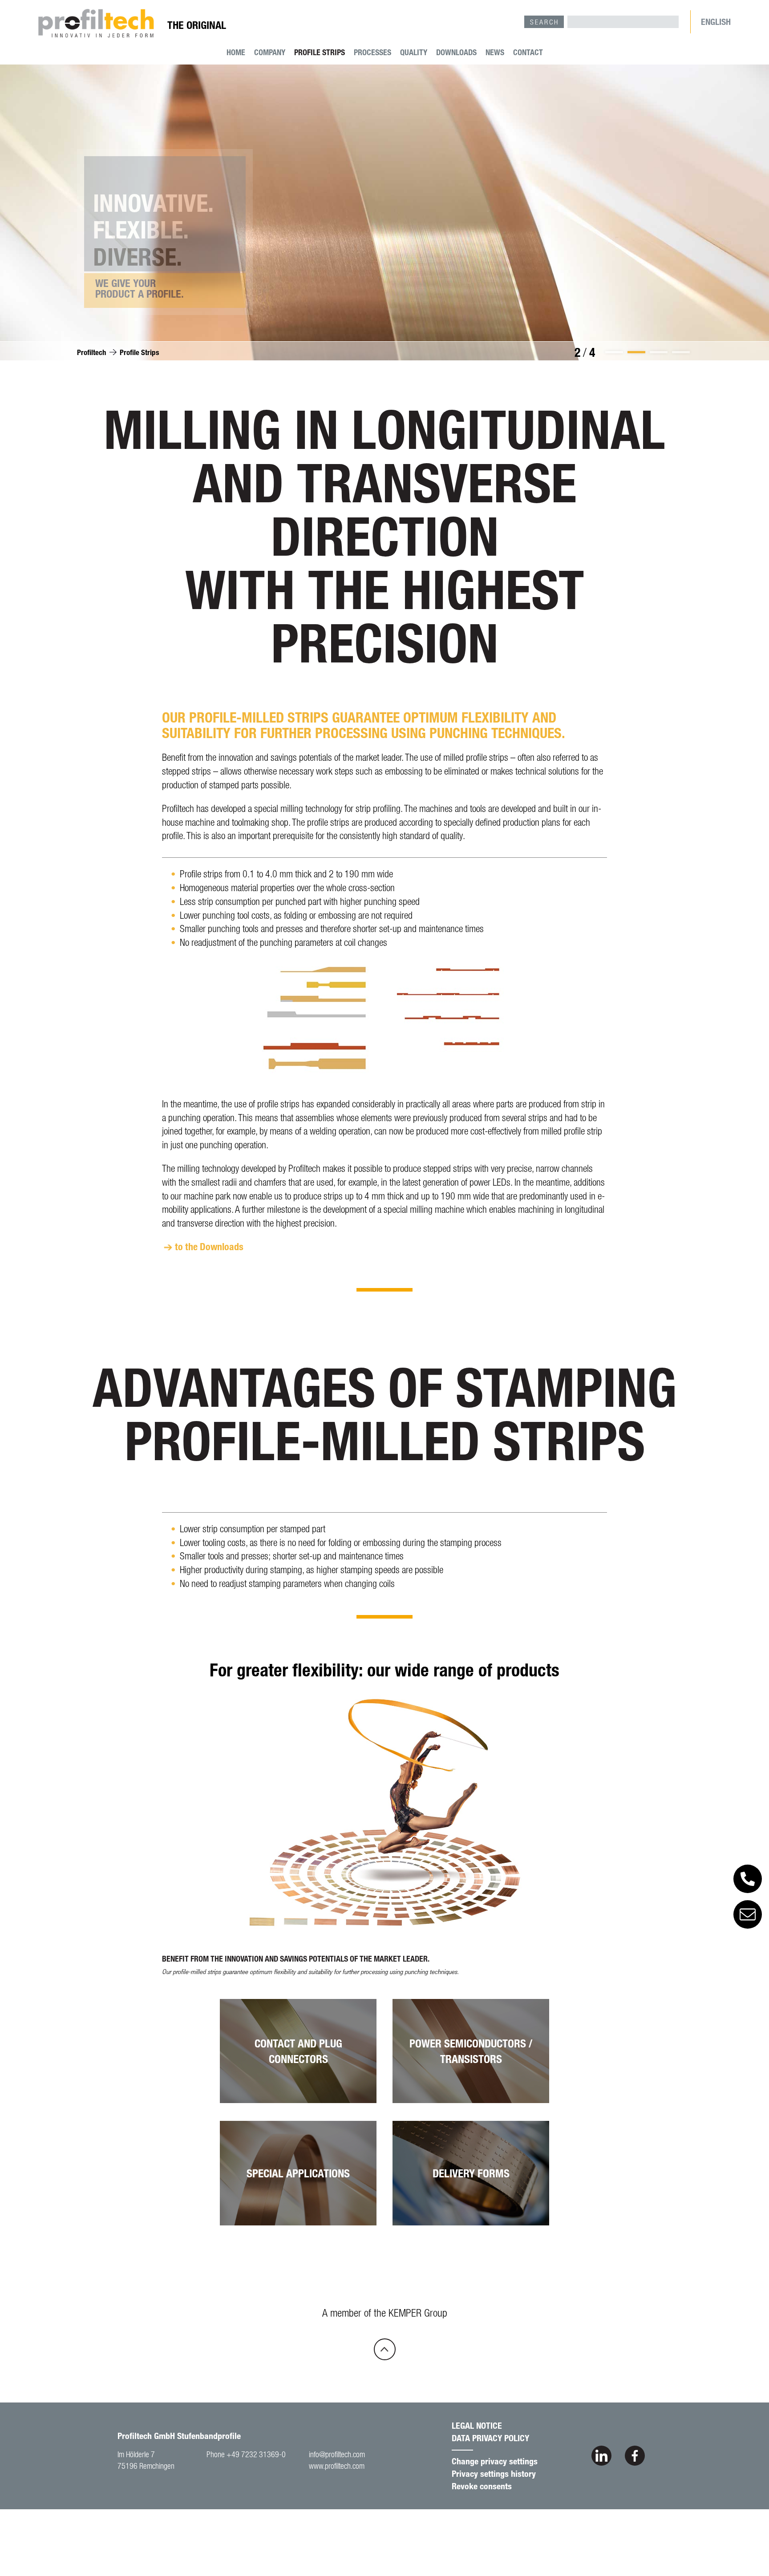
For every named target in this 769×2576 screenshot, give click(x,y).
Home (236, 52)
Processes (372, 52)
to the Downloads (209, 1246)
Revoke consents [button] (482, 2486)
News (495, 52)
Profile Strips (320, 52)
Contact (528, 52)
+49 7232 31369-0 (256, 2454)
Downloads (456, 52)
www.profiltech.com (337, 2466)
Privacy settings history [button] (494, 2473)
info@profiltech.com (337, 2454)
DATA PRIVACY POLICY (490, 2438)
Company (270, 52)
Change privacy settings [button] (495, 2461)
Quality (414, 52)
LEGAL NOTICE (477, 2425)
